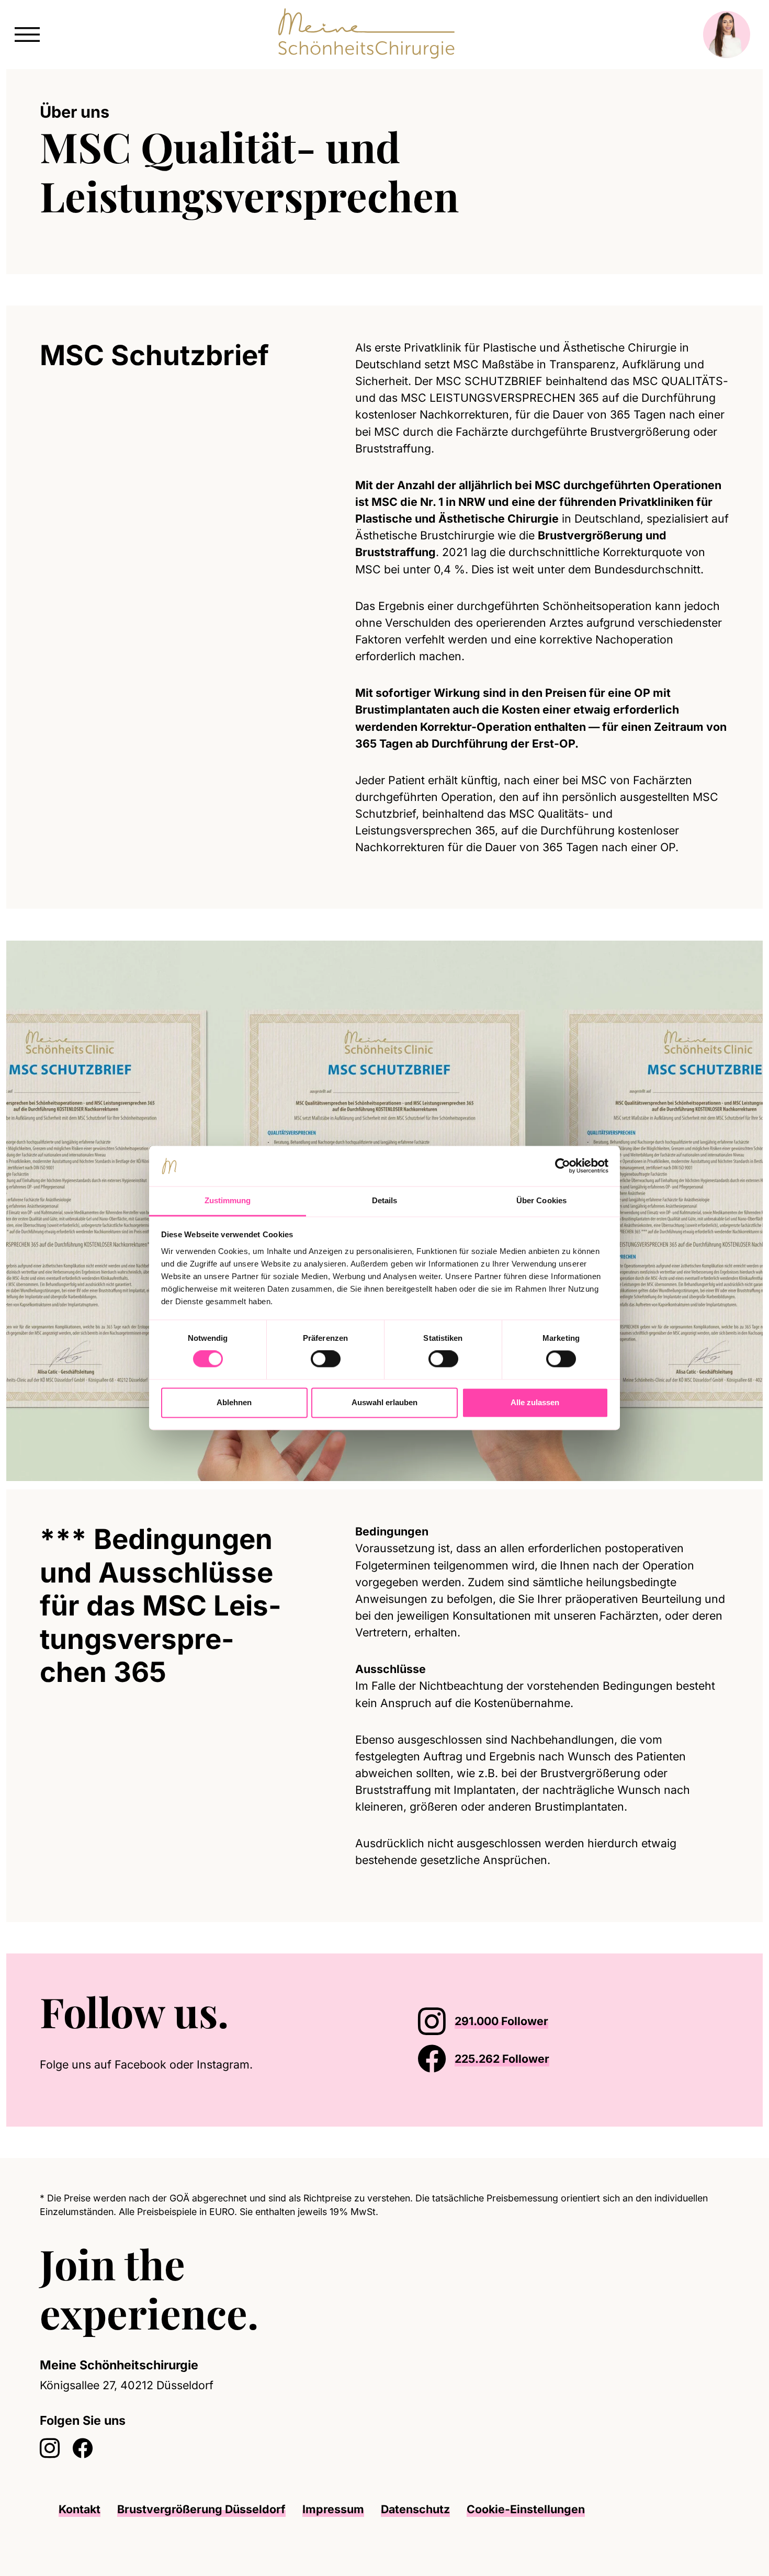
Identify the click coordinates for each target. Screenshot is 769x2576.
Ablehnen (234, 1402)
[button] (27, 33)
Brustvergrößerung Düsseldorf (201, 2509)
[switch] (326, 1359)
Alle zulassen (535, 1402)
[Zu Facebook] (83, 2449)
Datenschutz (415, 2509)
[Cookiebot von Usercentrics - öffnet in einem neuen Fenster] (563, 1166)
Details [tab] (385, 1200)
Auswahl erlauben (384, 1402)
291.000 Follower (501, 2021)
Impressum (333, 2509)
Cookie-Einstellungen (526, 2509)
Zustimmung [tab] (228, 1200)
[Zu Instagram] (50, 2449)
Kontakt (80, 2509)
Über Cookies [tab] (541, 1200)
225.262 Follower (502, 2059)
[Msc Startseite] (370, 33)
